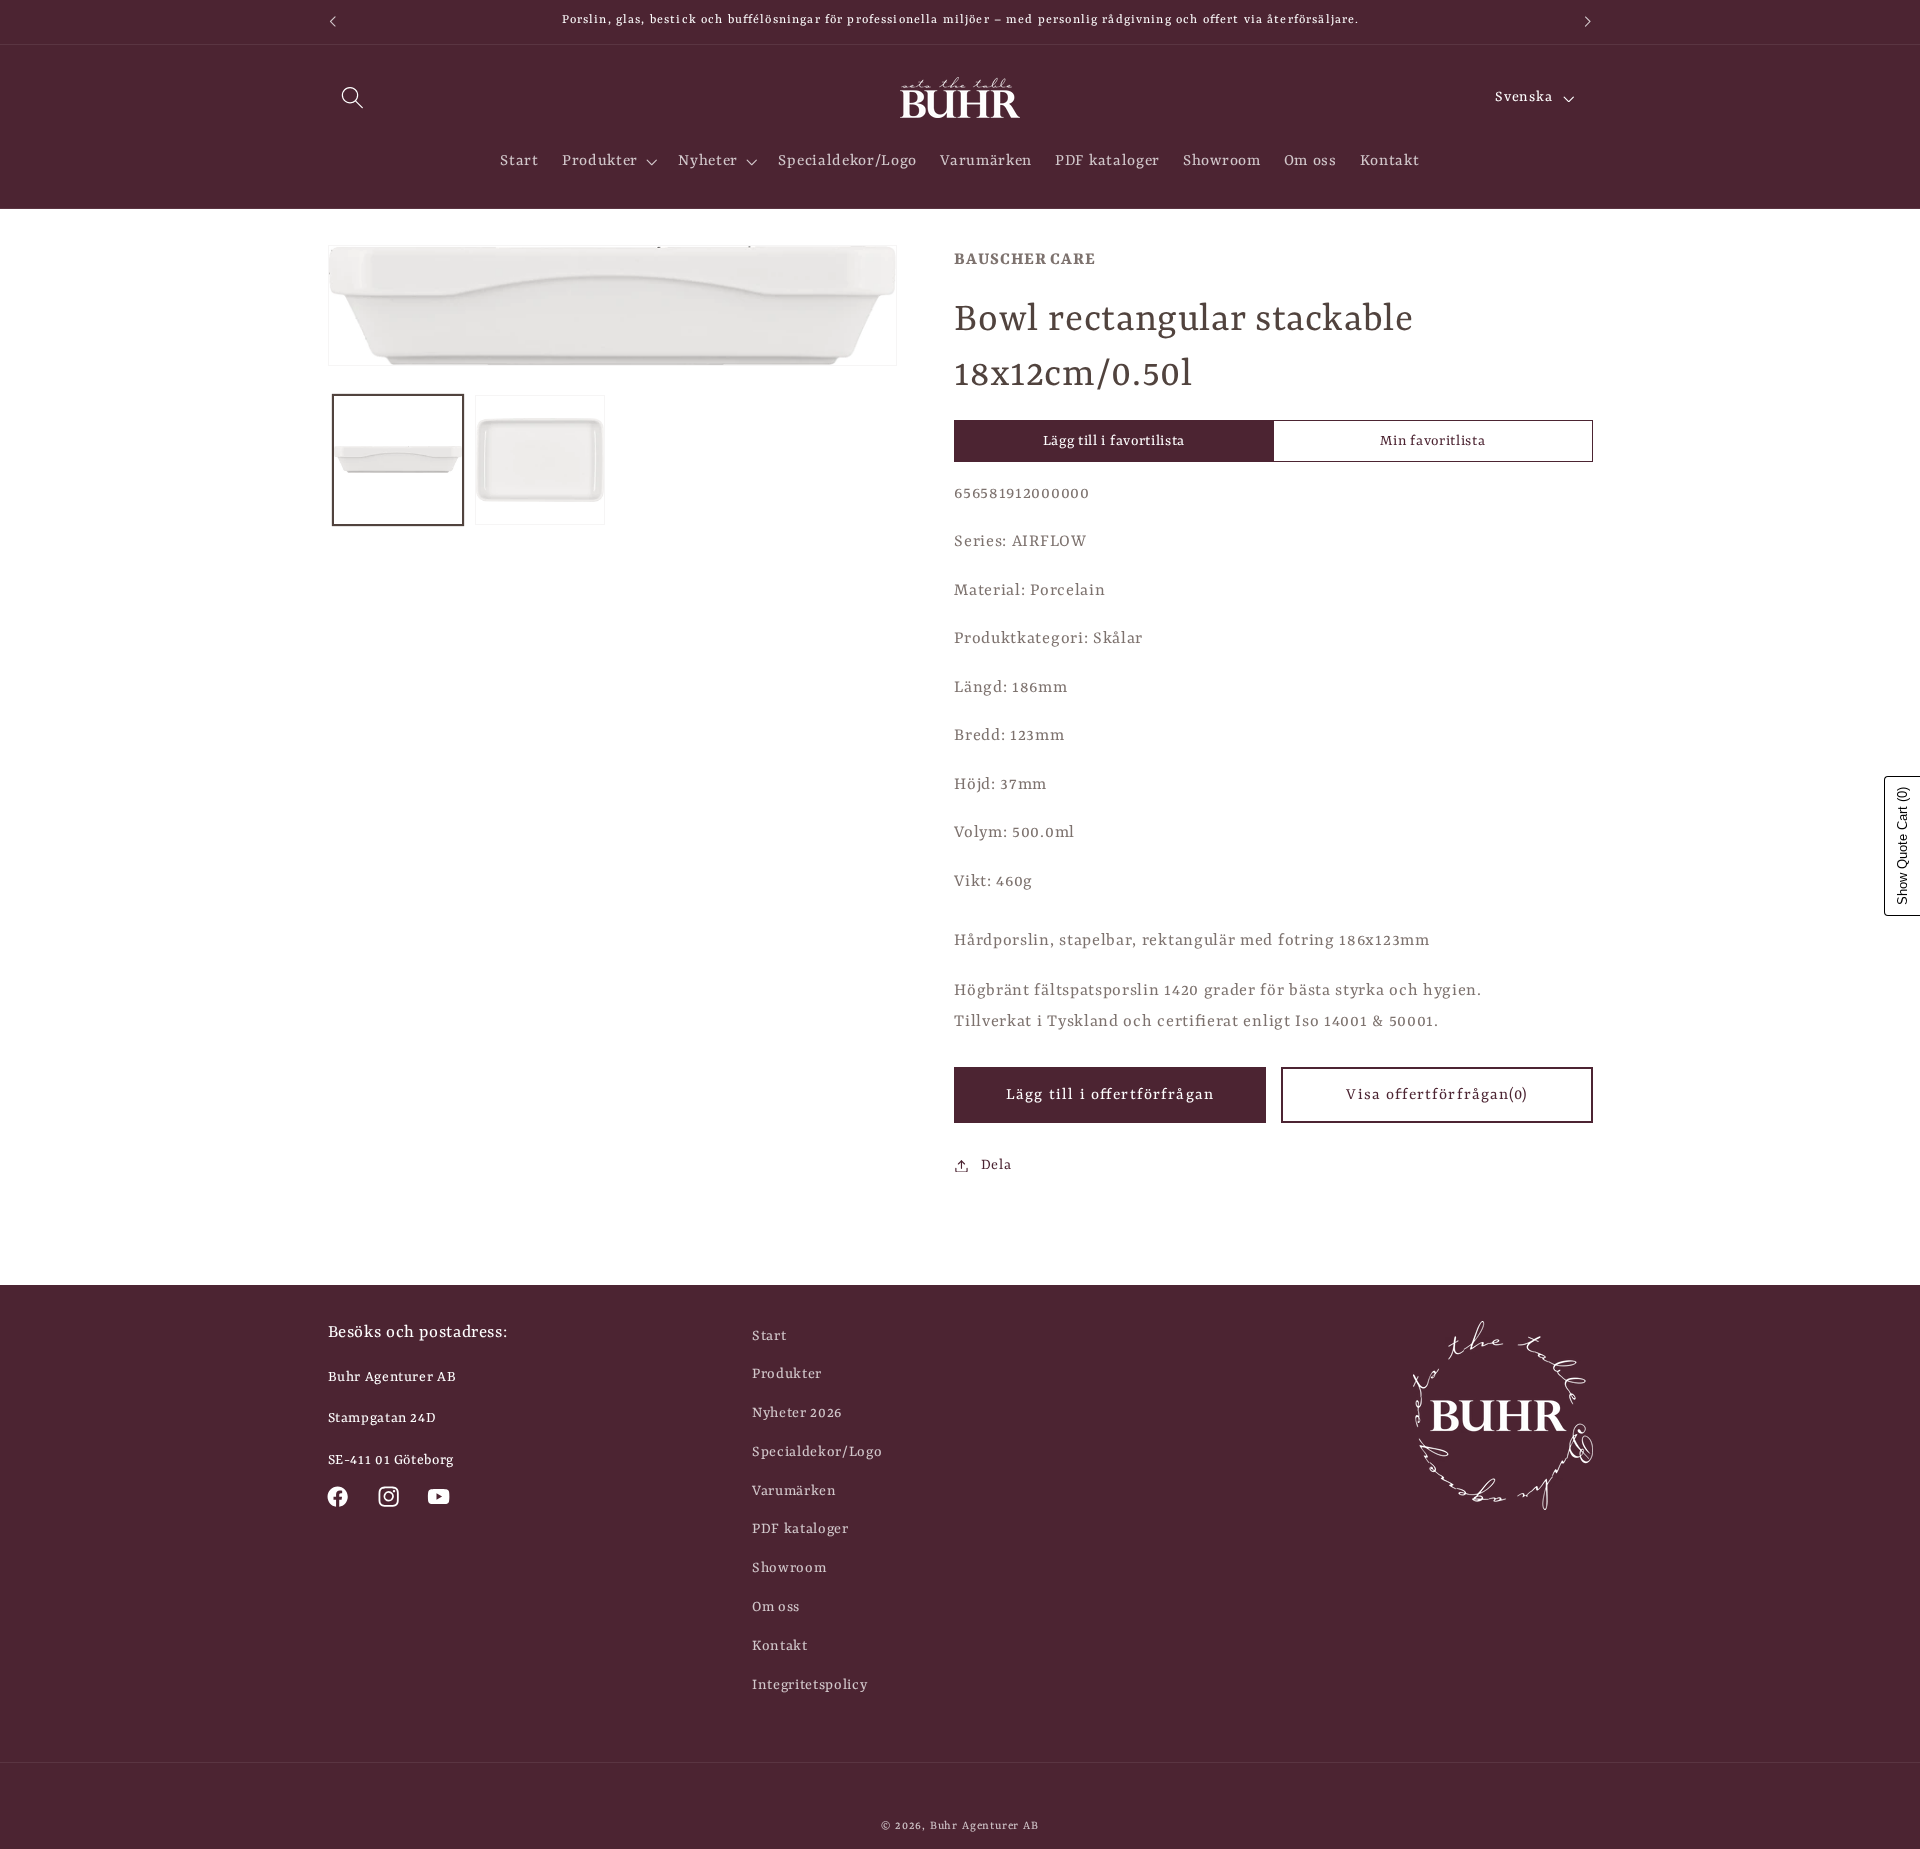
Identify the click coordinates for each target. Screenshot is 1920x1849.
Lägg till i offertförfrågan (1110, 1095)
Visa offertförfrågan (1436, 1095)
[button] (353, 98)
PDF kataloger (800, 1529)
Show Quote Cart (1902, 846)
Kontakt (780, 1646)
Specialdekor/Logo (817, 1452)
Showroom (789, 1568)
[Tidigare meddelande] (332, 22)
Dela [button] (996, 1165)
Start (769, 1336)
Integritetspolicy (810, 1685)
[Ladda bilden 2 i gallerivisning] (540, 460)
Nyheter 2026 (797, 1413)
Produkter (787, 1374)
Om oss (776, 1607)
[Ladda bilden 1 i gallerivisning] (398, 460)
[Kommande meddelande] (1588, 22)
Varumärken (794, 1491)
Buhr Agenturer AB (984, 1826)
